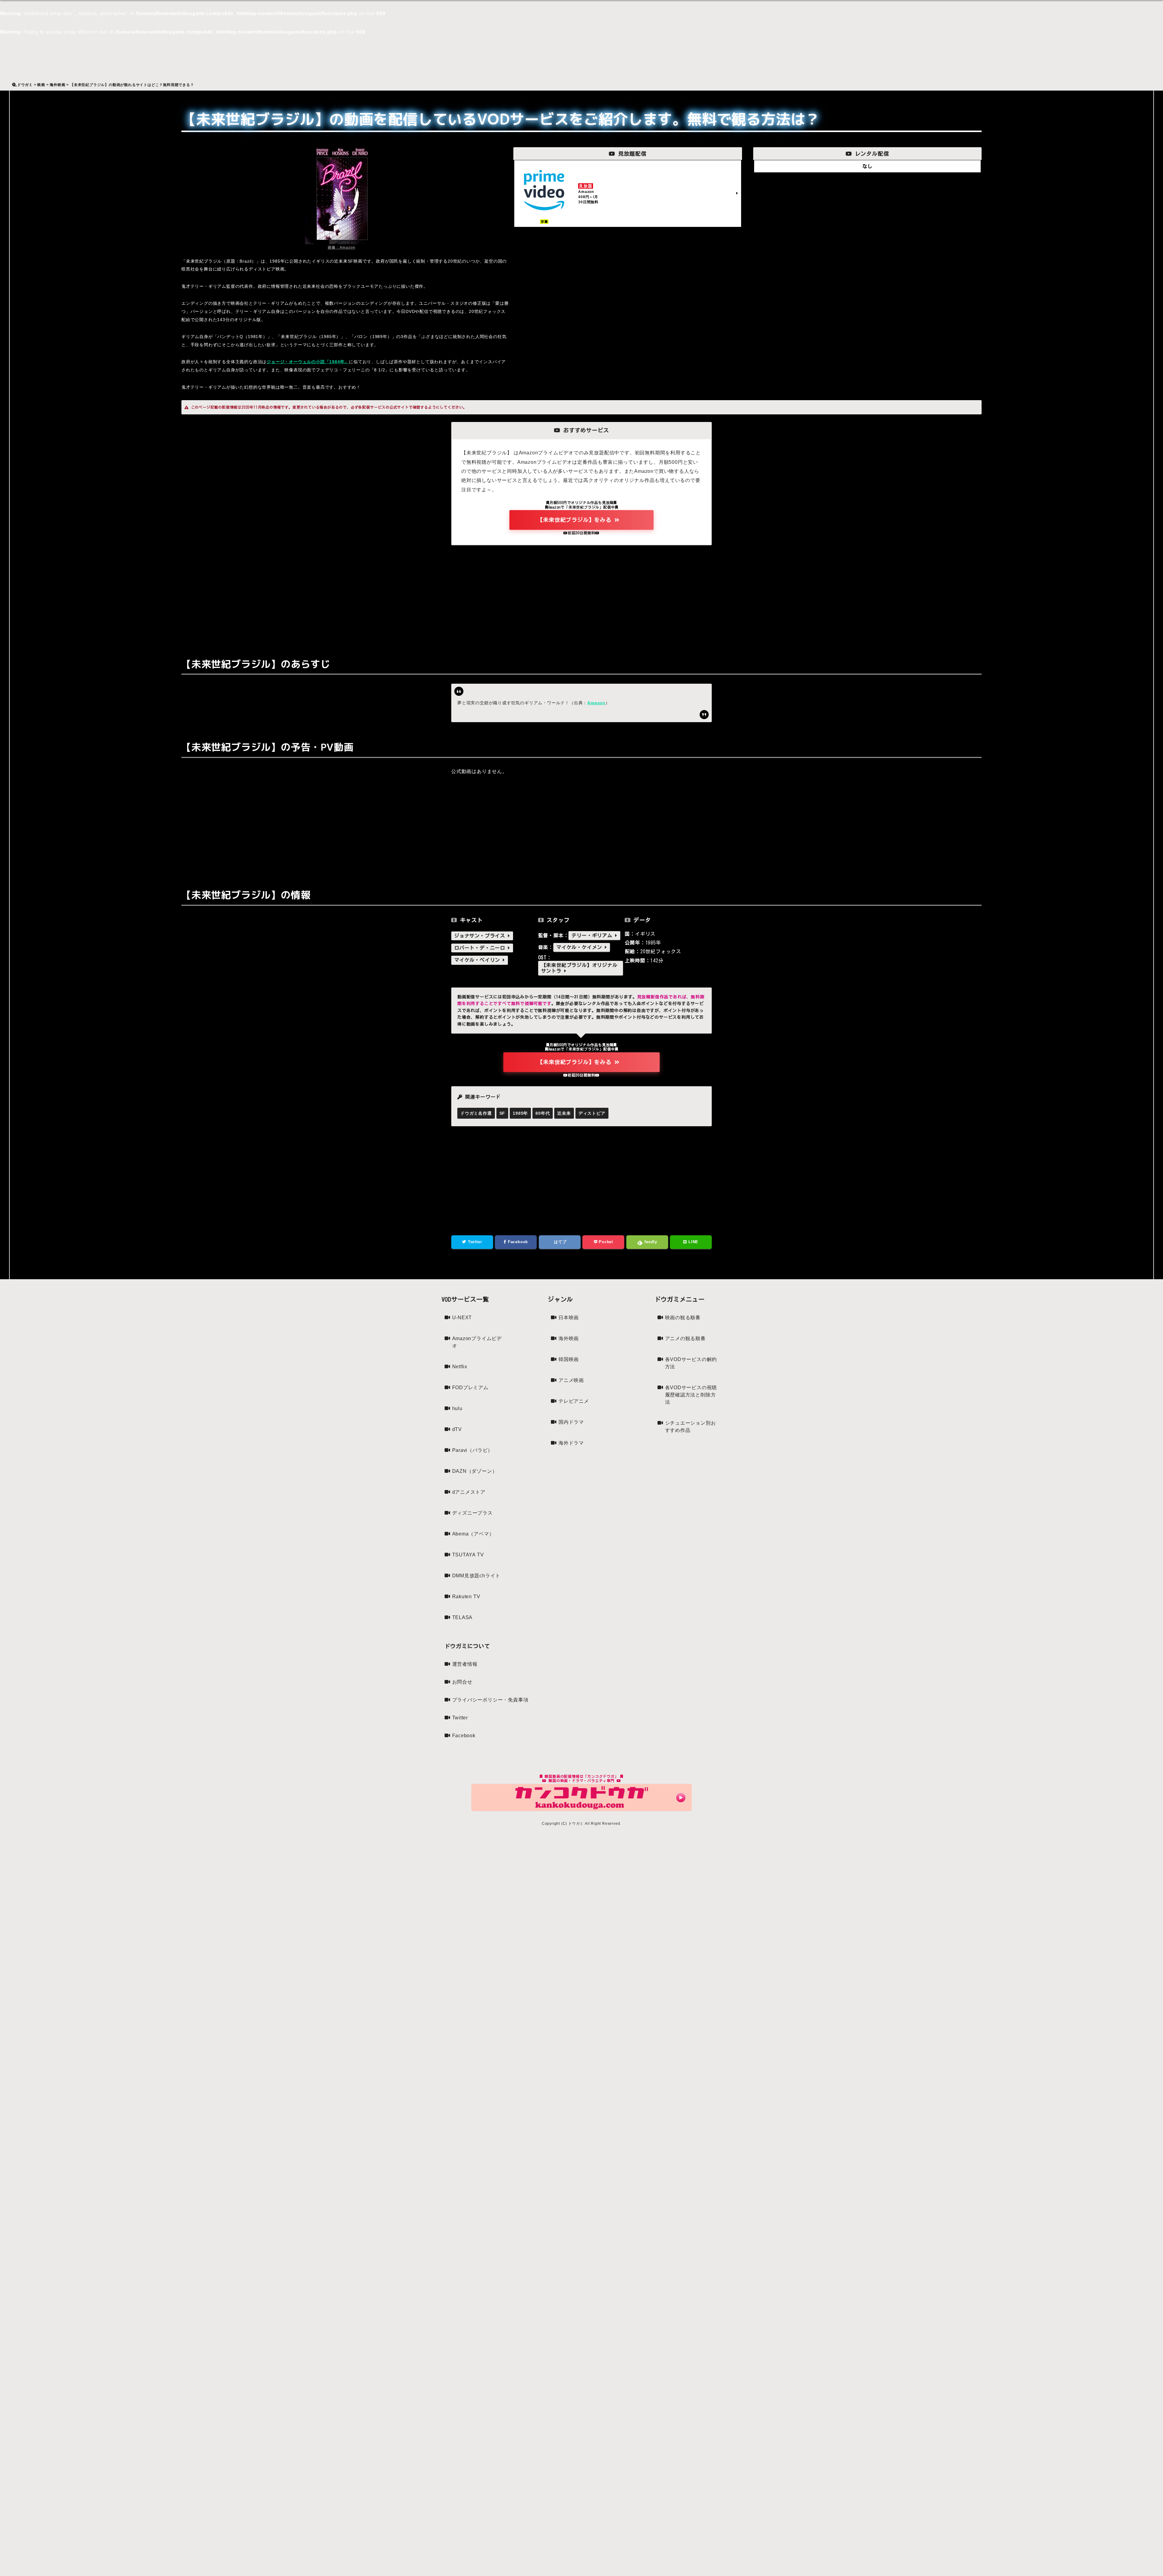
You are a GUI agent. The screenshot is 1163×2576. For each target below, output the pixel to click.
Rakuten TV (466, 1597)
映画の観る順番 (683, 1318)
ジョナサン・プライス (481, 936)
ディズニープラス (472, 1513)
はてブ (560, 1242)
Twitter (474, 1242)
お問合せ (462, 1682)
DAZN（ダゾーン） (475, 1471)
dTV (457, 1429)
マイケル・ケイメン (581, 947)
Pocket (605, 1242)
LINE (693, 1242)
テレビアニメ (574, 1401)
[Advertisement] (581, 597)
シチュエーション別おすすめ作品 (691, 1427)
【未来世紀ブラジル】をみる (576, 520)
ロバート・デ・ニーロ (481, 948)
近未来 (564, 1113)
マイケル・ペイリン (479, 960)
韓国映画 (569, 1359)
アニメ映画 (571, 1380)
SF (502, 1113)
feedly (650, 1242)
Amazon (596, 703)
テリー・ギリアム (593, 935)
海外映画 (569, 1338)
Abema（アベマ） (473, 1534)
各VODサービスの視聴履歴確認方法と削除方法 (691, 1395)
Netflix (460, 1367)
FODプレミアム (470, 1388)
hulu (457, 1408)
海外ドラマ (571, 1443)
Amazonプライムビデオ (477, 1342)
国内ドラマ (571, 1422)
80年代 (543, 1113)
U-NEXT (462, 1318)
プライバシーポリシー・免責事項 (490, 1700)
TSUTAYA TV (468, 1555)
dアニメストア (469, 1492)
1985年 (520, 1113)
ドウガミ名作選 (476, 1113)
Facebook (517, 1242)
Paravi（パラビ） (473, 1450)
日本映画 (569, 1318)
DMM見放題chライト (476, 1576)
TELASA (462, 1617)
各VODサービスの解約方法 (691, 1363)
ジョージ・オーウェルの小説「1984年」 (308, 362)
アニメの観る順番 (685, 1338)
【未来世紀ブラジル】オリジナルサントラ (579, 968)
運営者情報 (465, 1664)
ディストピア (592, 1113)
